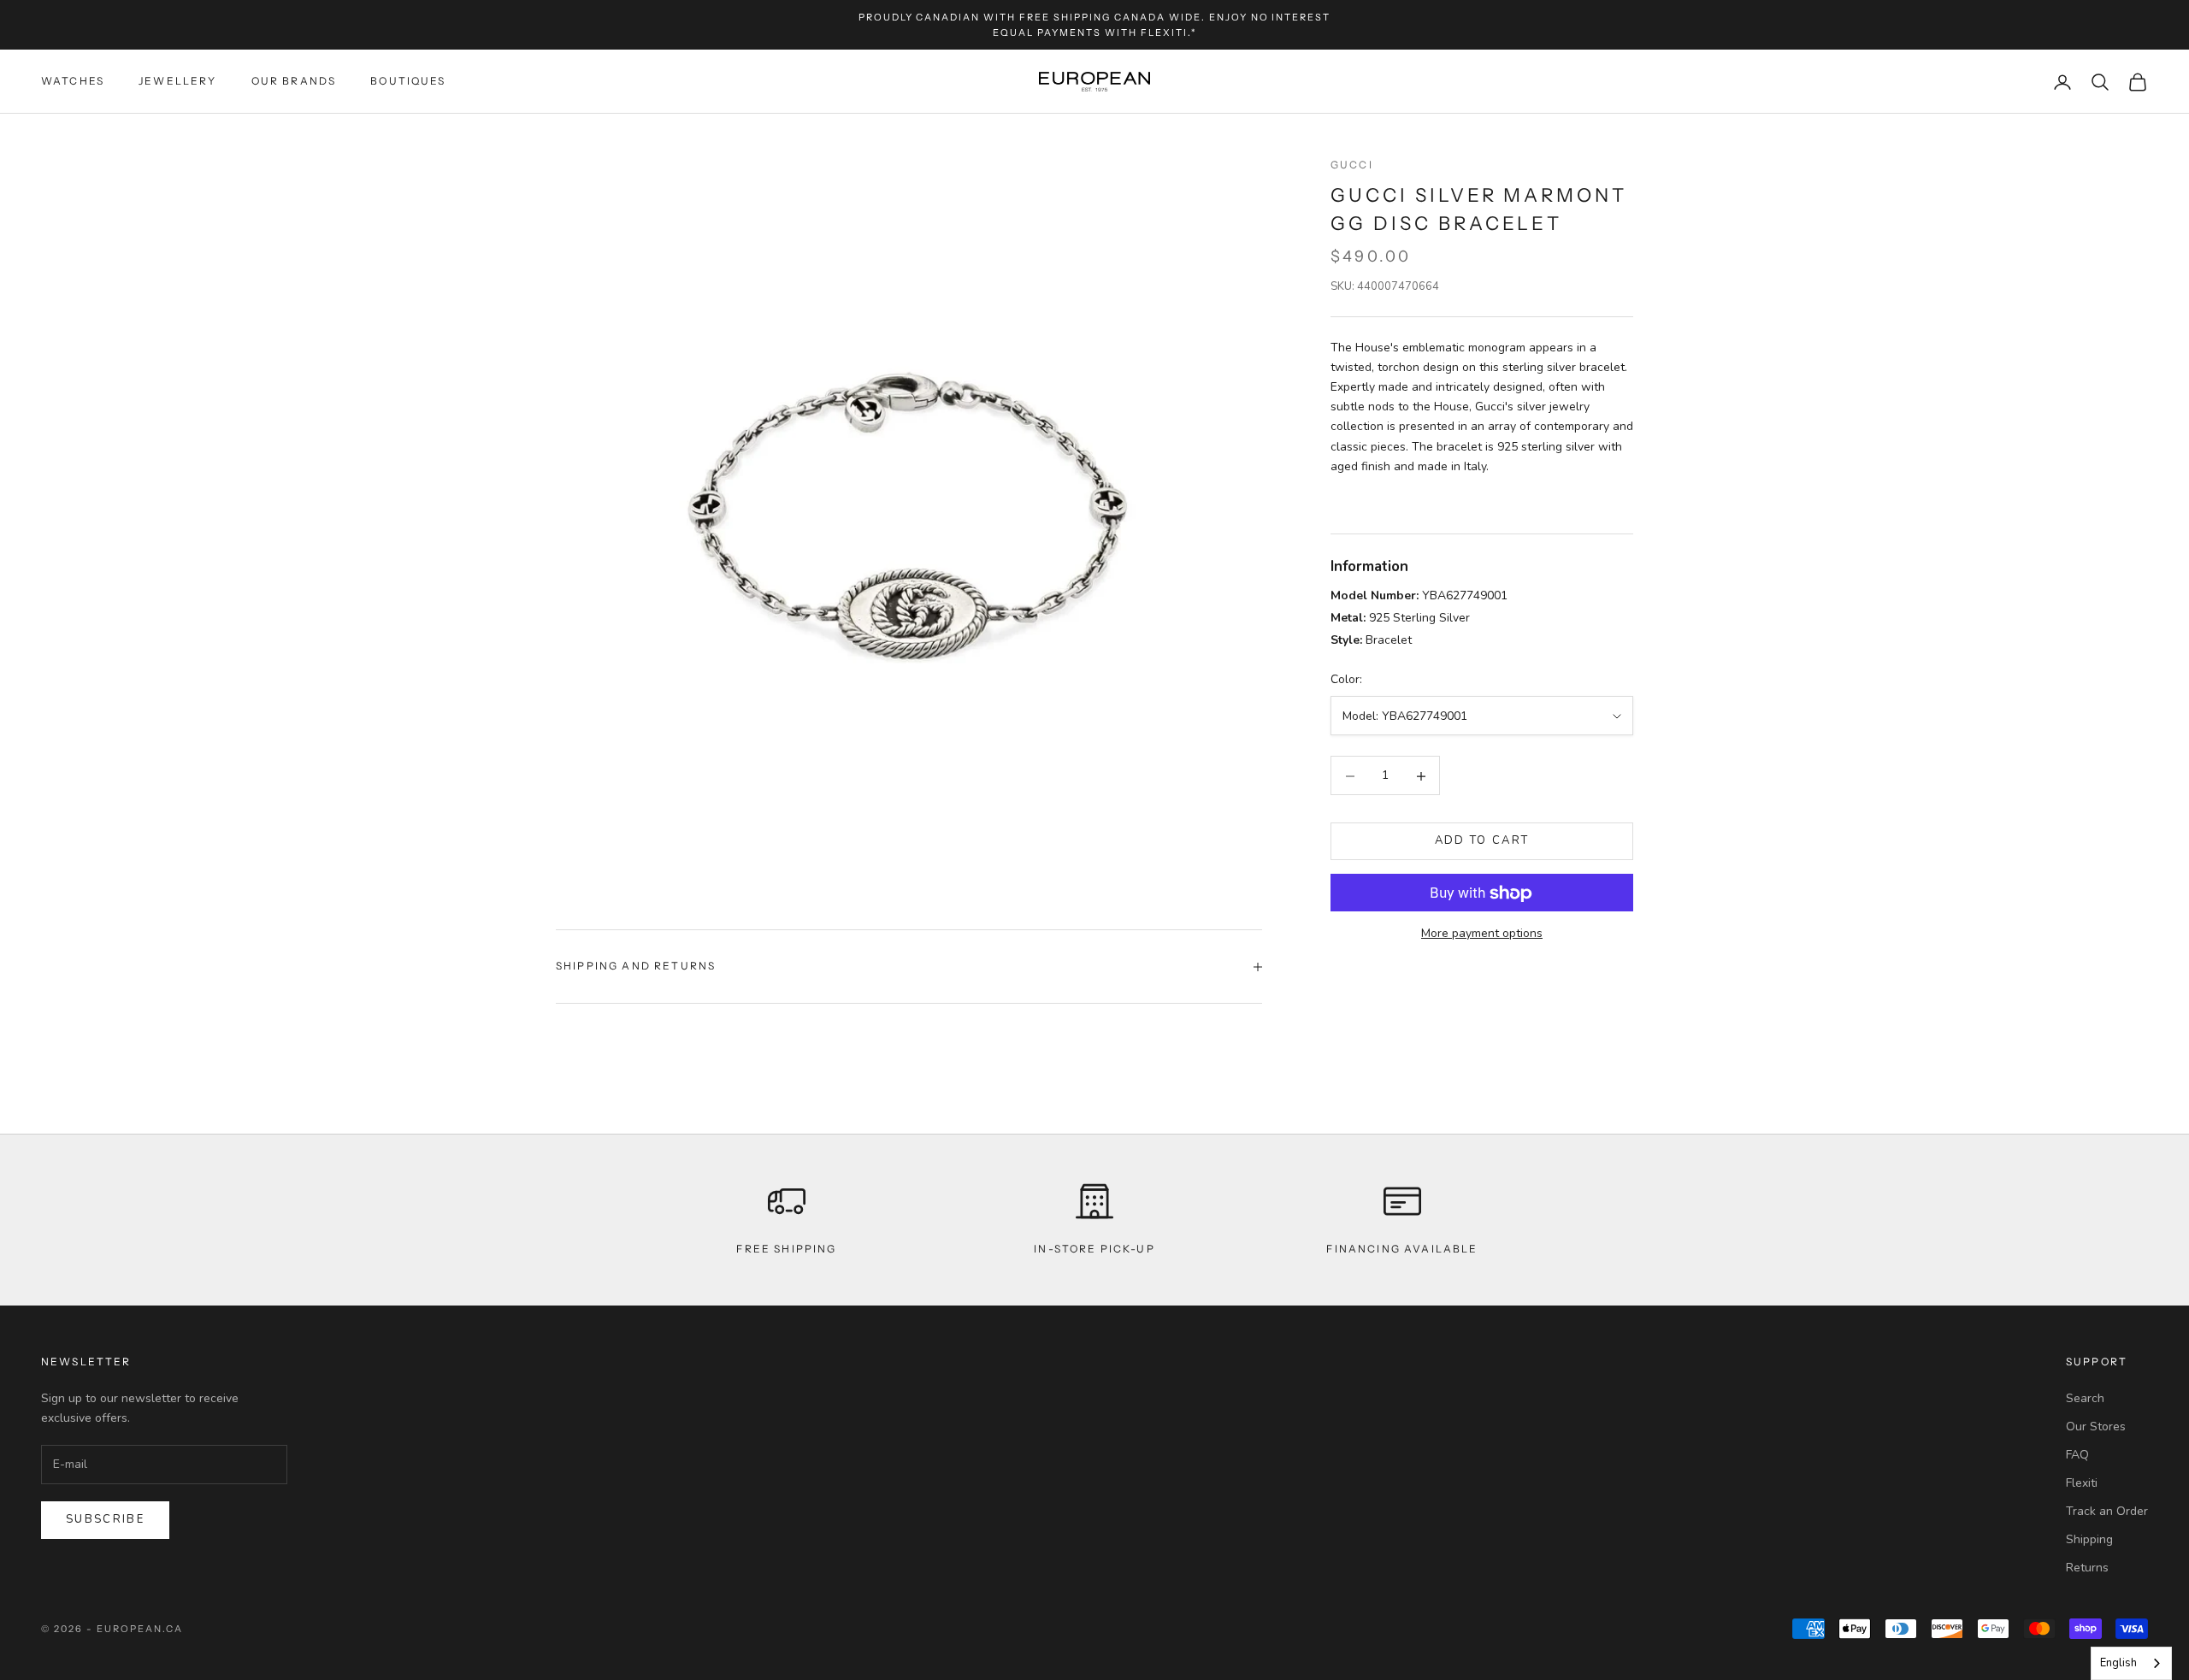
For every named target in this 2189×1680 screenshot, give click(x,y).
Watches (73, 82)
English (2118, 1663)
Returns (2087, 1568)
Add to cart (1482, 841)
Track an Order (2107, 1511)
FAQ (2077, 1455)
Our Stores (2096, 1427)
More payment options (1482, 934)
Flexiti (2082, 1483)
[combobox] (2131, 1663)
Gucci (1352, 165)
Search (2085, 1398)
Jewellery (177, 82)
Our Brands (294, 82)
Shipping (2089, 1539)
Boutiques (408, 82)
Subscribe (105, 1519)
